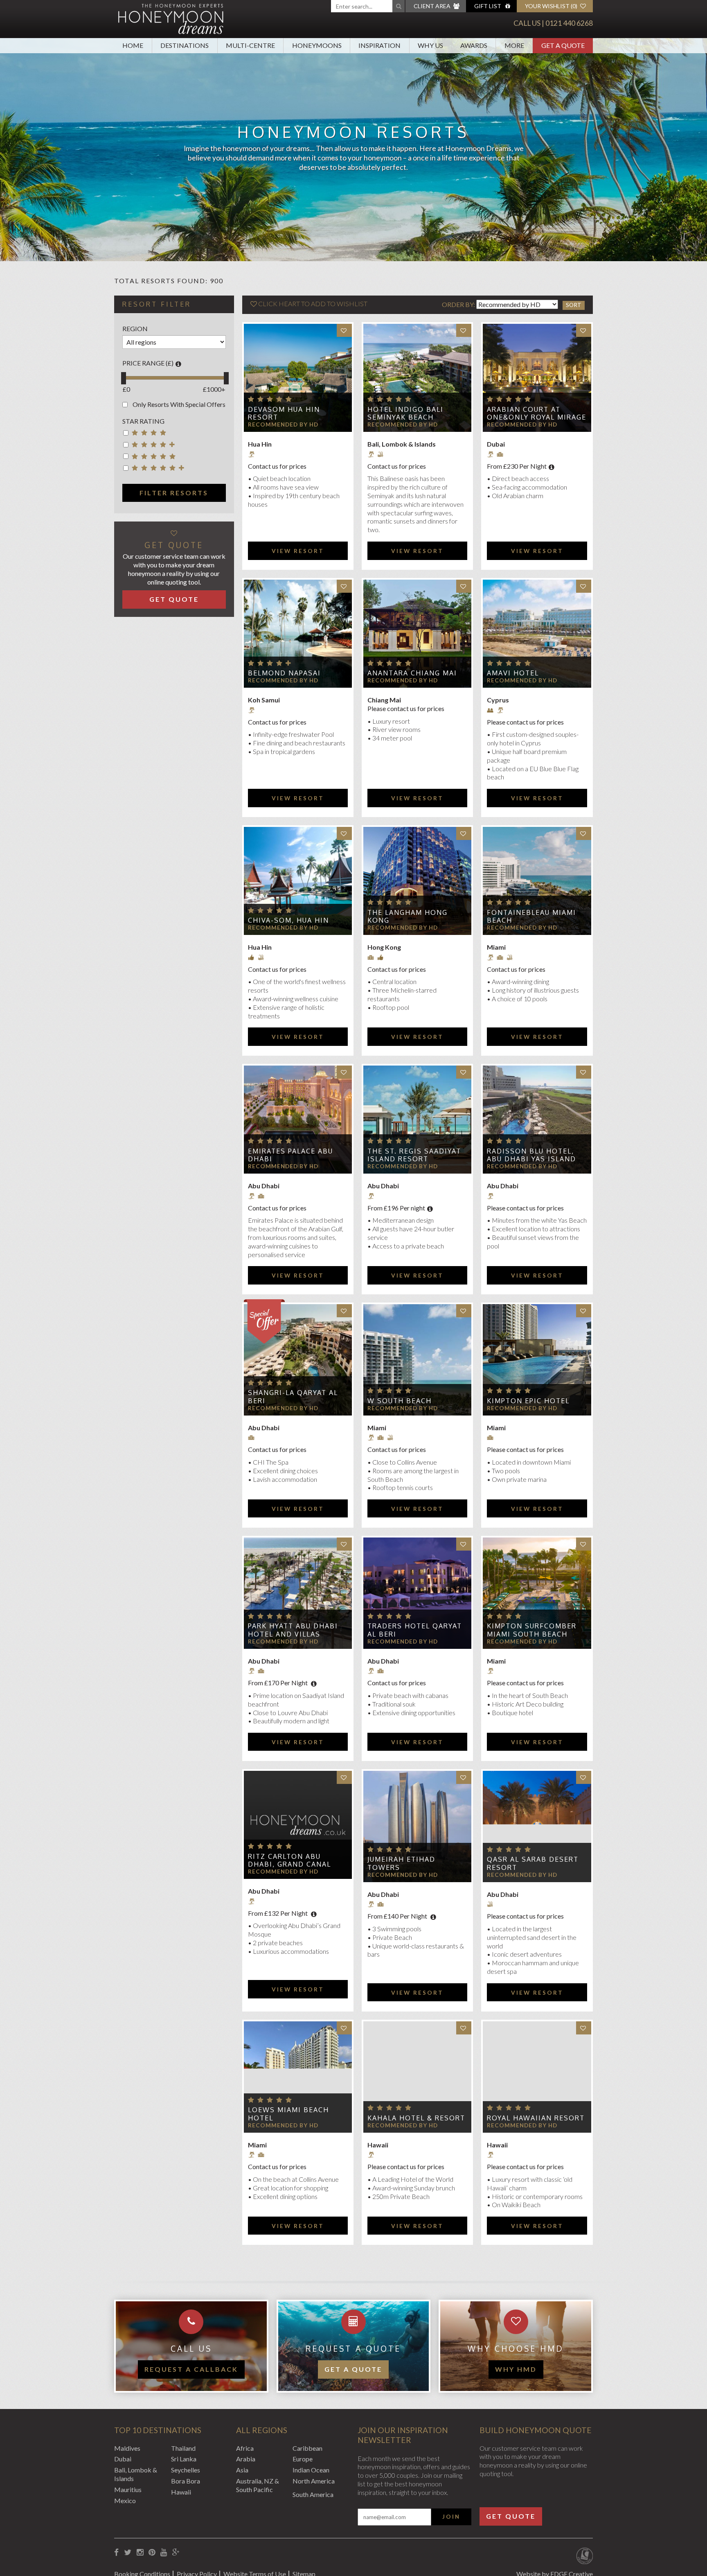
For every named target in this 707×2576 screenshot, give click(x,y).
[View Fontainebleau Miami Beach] (537, 881)
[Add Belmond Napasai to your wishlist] (344, 586)
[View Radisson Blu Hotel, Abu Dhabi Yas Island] (537, 1120)
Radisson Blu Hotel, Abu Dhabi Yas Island (531, 1155)
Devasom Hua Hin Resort (284, 413)
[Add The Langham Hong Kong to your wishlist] (464, 834)
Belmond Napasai (284, 673)
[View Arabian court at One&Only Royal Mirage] (537, 378)
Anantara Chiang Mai (412, 673)
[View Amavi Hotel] (537, 634)
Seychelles (186, 2470)
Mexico (125, 2500)
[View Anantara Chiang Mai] (417, 634)
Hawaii (181, 2492)
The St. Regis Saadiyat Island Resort (414, 1155)
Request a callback (191, 2369)
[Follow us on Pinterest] (152, 2552)
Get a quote (353, 2369)
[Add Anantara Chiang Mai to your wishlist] (464, 586)
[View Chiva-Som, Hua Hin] (298, 881)
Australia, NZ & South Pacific (258, 2485)
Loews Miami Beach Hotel (288, 2114)
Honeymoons (317, 45)
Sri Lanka (184, 2459)
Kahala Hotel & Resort (416, 2118)
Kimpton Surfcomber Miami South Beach (532, 1630)
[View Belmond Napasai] (298, 634)
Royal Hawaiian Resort (536, 2118)
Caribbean (307, 2448)
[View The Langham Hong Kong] (417, 881)
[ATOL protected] (584, 2557)
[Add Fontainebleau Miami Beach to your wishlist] (584, 834)
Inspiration (379, 45)
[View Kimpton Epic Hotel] (537, 1360)
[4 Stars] (155, 434)
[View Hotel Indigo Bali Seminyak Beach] (417, 378)
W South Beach (400, 1401)
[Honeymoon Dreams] (171, 18)
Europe (303, 2459)
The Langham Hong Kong (408, 916)
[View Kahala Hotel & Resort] (417, 2077)
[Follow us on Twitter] (128, 2552)
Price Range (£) (148, 363)
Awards (474, 45)
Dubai (123, 2459)
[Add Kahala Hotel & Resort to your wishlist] (464, 2028)
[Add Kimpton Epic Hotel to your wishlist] (584, 1311)
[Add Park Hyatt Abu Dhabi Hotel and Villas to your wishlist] (344, 1544)
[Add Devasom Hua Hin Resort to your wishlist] (344, 331)
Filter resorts (174, 493)
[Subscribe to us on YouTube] (164, 2552)
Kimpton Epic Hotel (528, 1401)
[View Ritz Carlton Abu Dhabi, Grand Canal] (298, 1825)
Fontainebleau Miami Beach (531, 916)
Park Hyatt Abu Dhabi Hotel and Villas (293, 1630)
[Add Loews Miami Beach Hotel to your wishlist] (344, 2028)
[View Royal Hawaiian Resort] (537, 2077)
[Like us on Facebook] (116, 2552)
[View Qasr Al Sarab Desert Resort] (537, 1826)
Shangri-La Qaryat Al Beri (293, 1396)
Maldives (127, 2448)
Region (135, 328)
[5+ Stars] (155, 469)
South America (313, 2494)
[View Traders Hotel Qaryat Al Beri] (417, 1593)
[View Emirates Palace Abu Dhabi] (298, 1120)
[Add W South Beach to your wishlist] (464, 1311)
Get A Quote (563, 45)
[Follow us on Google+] (176, 2552)
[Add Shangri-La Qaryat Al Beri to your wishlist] (344, 1311)
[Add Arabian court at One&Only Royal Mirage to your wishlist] (584, 331)
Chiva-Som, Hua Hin (288, 920)
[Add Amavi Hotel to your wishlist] (584, 586)
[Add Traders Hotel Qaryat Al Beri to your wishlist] (464, 1544)
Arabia (246, 2459)
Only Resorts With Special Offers (179, 404)
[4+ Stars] (155, 446)
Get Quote (174, 599)
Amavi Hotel (513, 673)
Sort (574, 305)
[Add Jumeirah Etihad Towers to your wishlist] (464, 1778)
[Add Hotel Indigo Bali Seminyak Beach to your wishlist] (464, 331)
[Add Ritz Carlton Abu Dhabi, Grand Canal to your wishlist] (344, 1778)
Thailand (183, 2448)
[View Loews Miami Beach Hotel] (298, 2077)
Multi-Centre (250, 45)
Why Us (430, 45)
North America (314, 2481)
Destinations (185, 45)
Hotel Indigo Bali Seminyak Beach (405, 413)
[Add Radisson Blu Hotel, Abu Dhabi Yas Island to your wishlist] (584, 1072)
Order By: (459, 304)
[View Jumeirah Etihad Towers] (417, 1826)
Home (133, 45)
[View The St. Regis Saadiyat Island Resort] (417, 1120)
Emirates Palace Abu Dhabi (290, 1155)
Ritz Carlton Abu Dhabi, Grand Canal (289, 1860)
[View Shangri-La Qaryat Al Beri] (298, 1360)
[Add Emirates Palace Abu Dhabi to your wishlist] (344, 1072)
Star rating (143, 421)
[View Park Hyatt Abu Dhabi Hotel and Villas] (298, 1593)
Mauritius (128, 2489)
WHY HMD (516, 2369)
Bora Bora (186, 2481)
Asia (242, 2470)
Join (451, 2517)
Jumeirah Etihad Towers (401, 1863)
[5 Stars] (155, 458)
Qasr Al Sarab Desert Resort (533, 1863)
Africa (245, 2448)
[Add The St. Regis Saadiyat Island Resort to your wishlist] (464, 1072)
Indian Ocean (311, 2470)
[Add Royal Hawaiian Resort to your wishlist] (584, 2028)
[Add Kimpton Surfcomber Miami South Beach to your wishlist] (584, 1544)
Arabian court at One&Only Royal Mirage (537, 413)
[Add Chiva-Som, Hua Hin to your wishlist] (344, 834)
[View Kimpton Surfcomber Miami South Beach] (537, 1593)
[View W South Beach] (417, 1360)
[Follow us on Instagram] (140, 2552)
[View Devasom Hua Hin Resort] (298, 378)
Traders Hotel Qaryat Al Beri (415, 1630)
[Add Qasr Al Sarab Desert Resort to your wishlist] (584, 1778)
